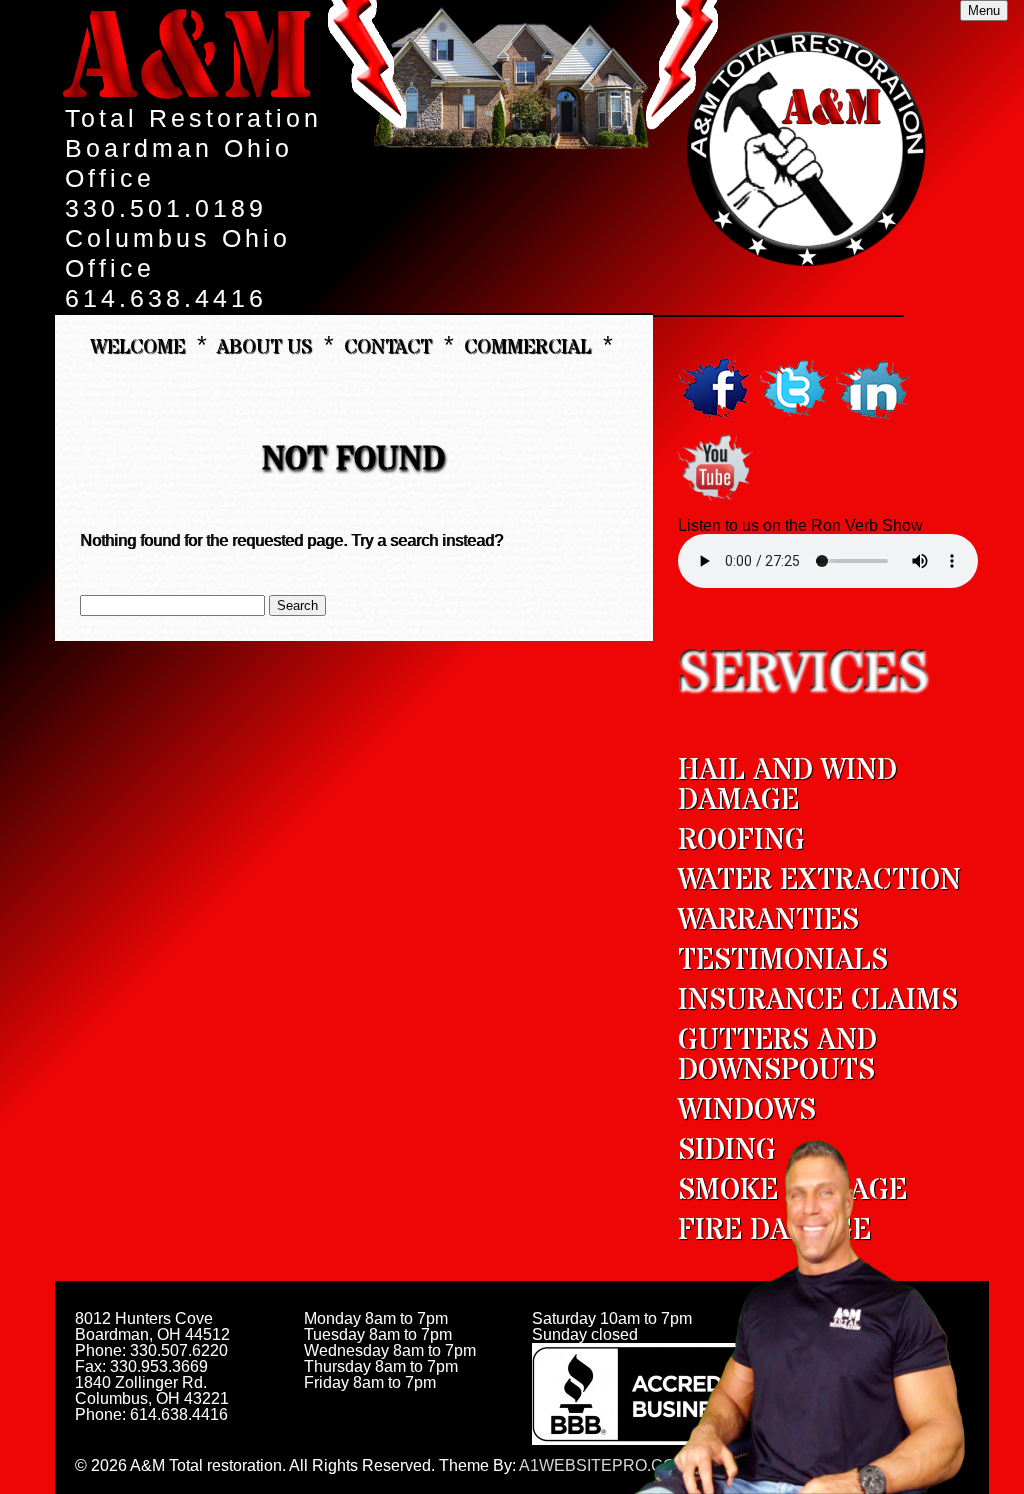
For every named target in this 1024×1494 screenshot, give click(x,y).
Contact (388, 346)
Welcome (137, 346)
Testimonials (783, 960)
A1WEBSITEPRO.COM (603, 1465)
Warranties (768, 920)
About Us (264, 346)
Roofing (741, 840)
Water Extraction (819, 880)
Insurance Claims (818, 1000)
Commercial (527, 346)
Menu (984, 10)
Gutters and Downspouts (777, 1055)
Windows (747, 1110)
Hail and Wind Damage (787, 785)
